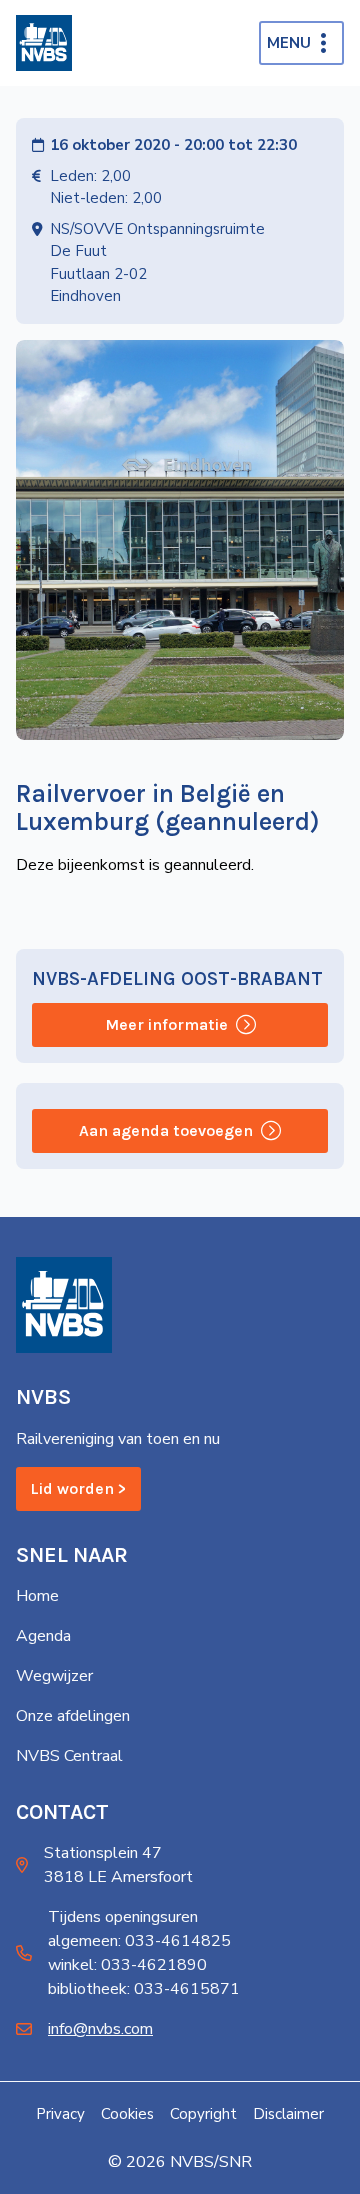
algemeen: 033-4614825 (139, 1941)
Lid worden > (78, 1488)
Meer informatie (166, 1024)
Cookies (127, 2114)
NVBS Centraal (69, 1756)
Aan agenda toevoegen (166, 1130)
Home (37, 1596)
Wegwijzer (54, 1676)
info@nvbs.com (100, 2029)
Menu (289, 43)
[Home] (44, 43)
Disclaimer (288, 2114)
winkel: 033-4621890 (127, 1965)
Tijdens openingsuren (123, 1917)
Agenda (43, 1636)
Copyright (203, 2114)
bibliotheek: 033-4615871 (144, 1989)
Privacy (60, 2114)
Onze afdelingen (73, 1716)
